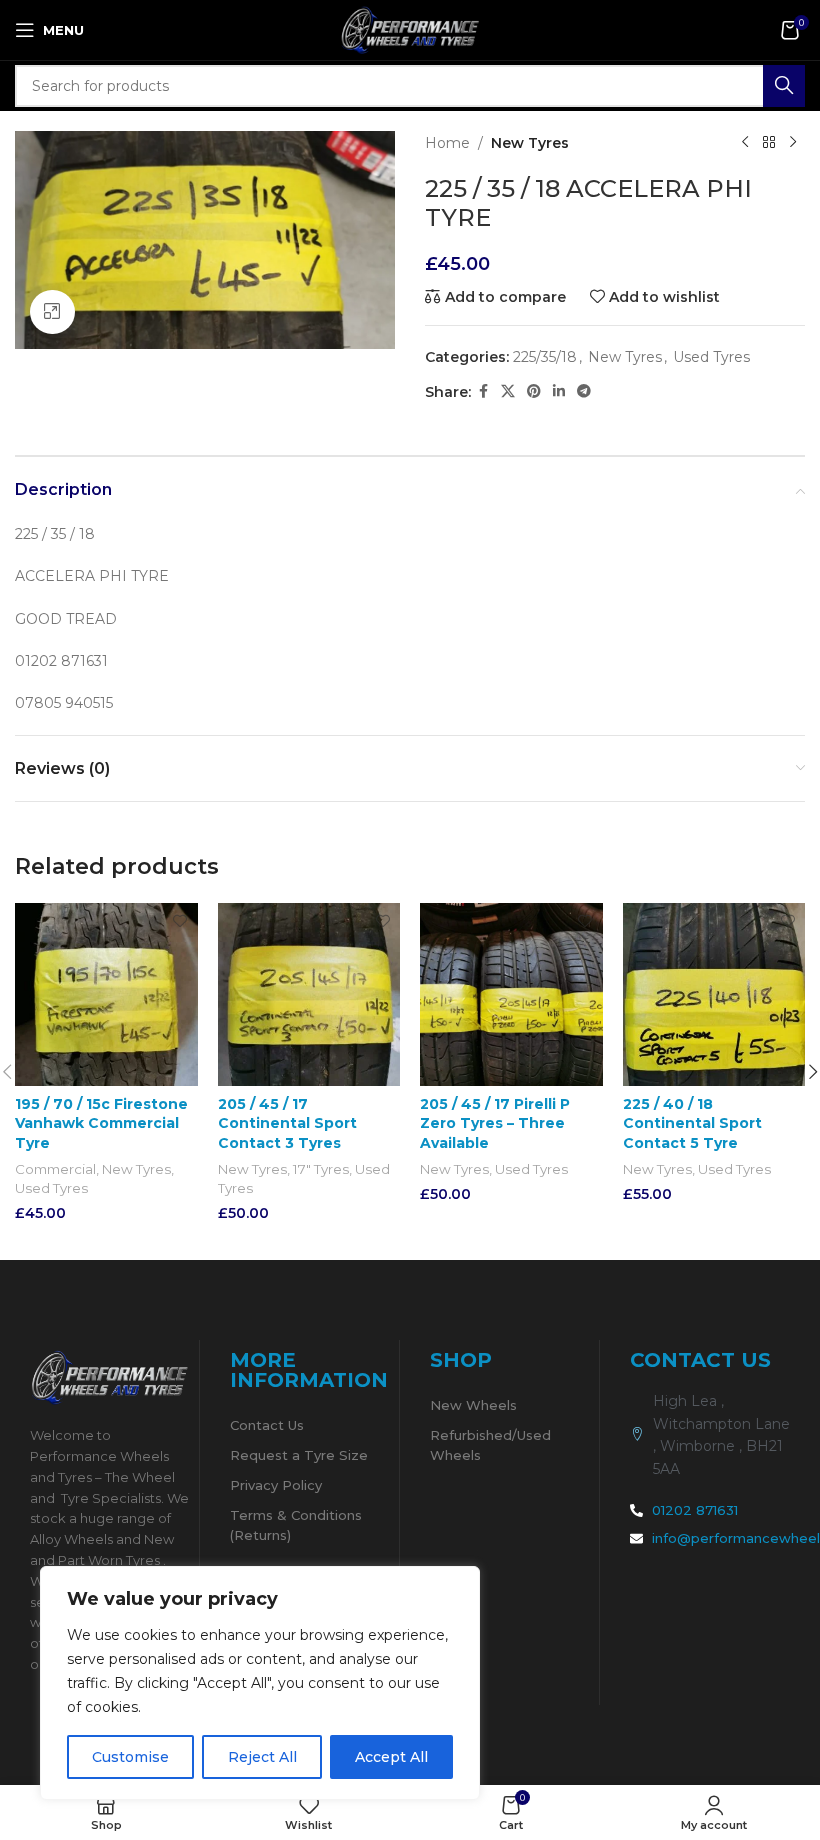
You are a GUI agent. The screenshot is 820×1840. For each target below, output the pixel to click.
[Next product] (793, 143)
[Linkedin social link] (559, 391)
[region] (260, 1683)
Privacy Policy (276, 1485)
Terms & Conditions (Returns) (296, 1525)
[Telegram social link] (584, 391)
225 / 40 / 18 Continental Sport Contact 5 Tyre (692, 1123)
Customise (130, 1757)
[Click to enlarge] (52, 312)
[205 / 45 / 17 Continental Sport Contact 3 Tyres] (309, 994)
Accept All (391, 1757)
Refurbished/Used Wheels (490, 1445)
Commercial (55, 1169)
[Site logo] (410, 29)
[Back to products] (769, 143)
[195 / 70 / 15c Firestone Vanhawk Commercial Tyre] (106, 994)
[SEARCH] (784, 86)
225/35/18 (545, 357)
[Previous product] (745, 143)
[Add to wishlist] (180, 920)
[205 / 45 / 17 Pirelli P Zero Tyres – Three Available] (511, 994)
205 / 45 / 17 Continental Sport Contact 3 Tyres (287, 1123)
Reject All (262, 1757)
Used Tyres (711, 357)
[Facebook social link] (483, 391)
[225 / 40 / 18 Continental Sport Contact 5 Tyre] (714, 994)
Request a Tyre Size (299, 1455)
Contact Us (267, 1425)
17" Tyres (321, 1169)
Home (447, 143)
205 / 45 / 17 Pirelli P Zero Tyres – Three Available (495, 1123)
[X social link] (508, 391)
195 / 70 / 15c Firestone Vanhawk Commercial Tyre (101, 1123)
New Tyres (530, 143)
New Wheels (473, 1405)
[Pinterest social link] (534, 391)
